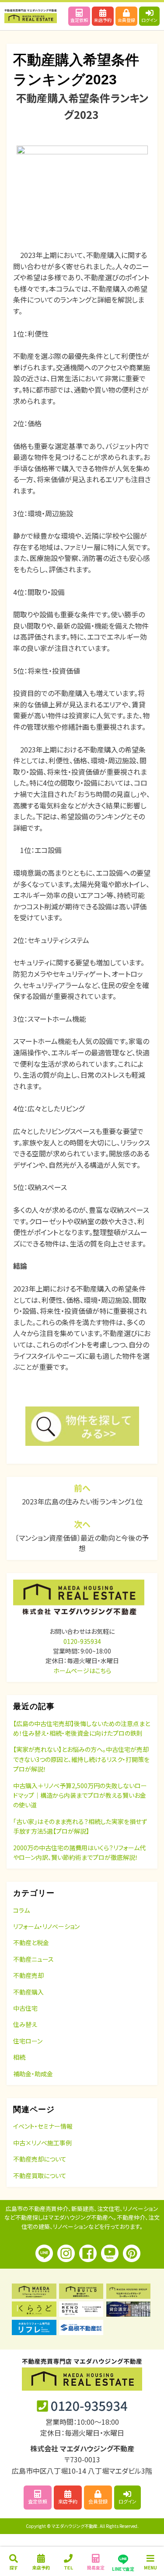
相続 (19, 2057)
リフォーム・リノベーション (46, 1926)
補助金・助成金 (33, 2074)
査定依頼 (79, 20)
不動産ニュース (33, 1959)
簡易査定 (96, 2567)
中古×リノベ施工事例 (42, 2143)
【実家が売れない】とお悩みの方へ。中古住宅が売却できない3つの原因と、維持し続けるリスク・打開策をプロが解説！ (81, 1759)
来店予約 (103, 20)
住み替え (25, 2024)
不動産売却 (28, 1975)
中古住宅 (25, 2008)
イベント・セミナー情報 (43, 2126)
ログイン (149, 20)
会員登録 (126, 20)
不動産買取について (40, 2176)
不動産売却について (40, 2159)
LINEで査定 (123, 2569)
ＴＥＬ (68, 2567)
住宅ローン (28, 2041)
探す (14, 2567)
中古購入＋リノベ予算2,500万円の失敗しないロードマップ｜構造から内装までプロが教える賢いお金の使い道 (80, 1795)
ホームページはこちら (82, 1671)
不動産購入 (28, 1992)
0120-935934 (82, 1641)
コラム (21, 1910)
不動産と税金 (31, 1942)
